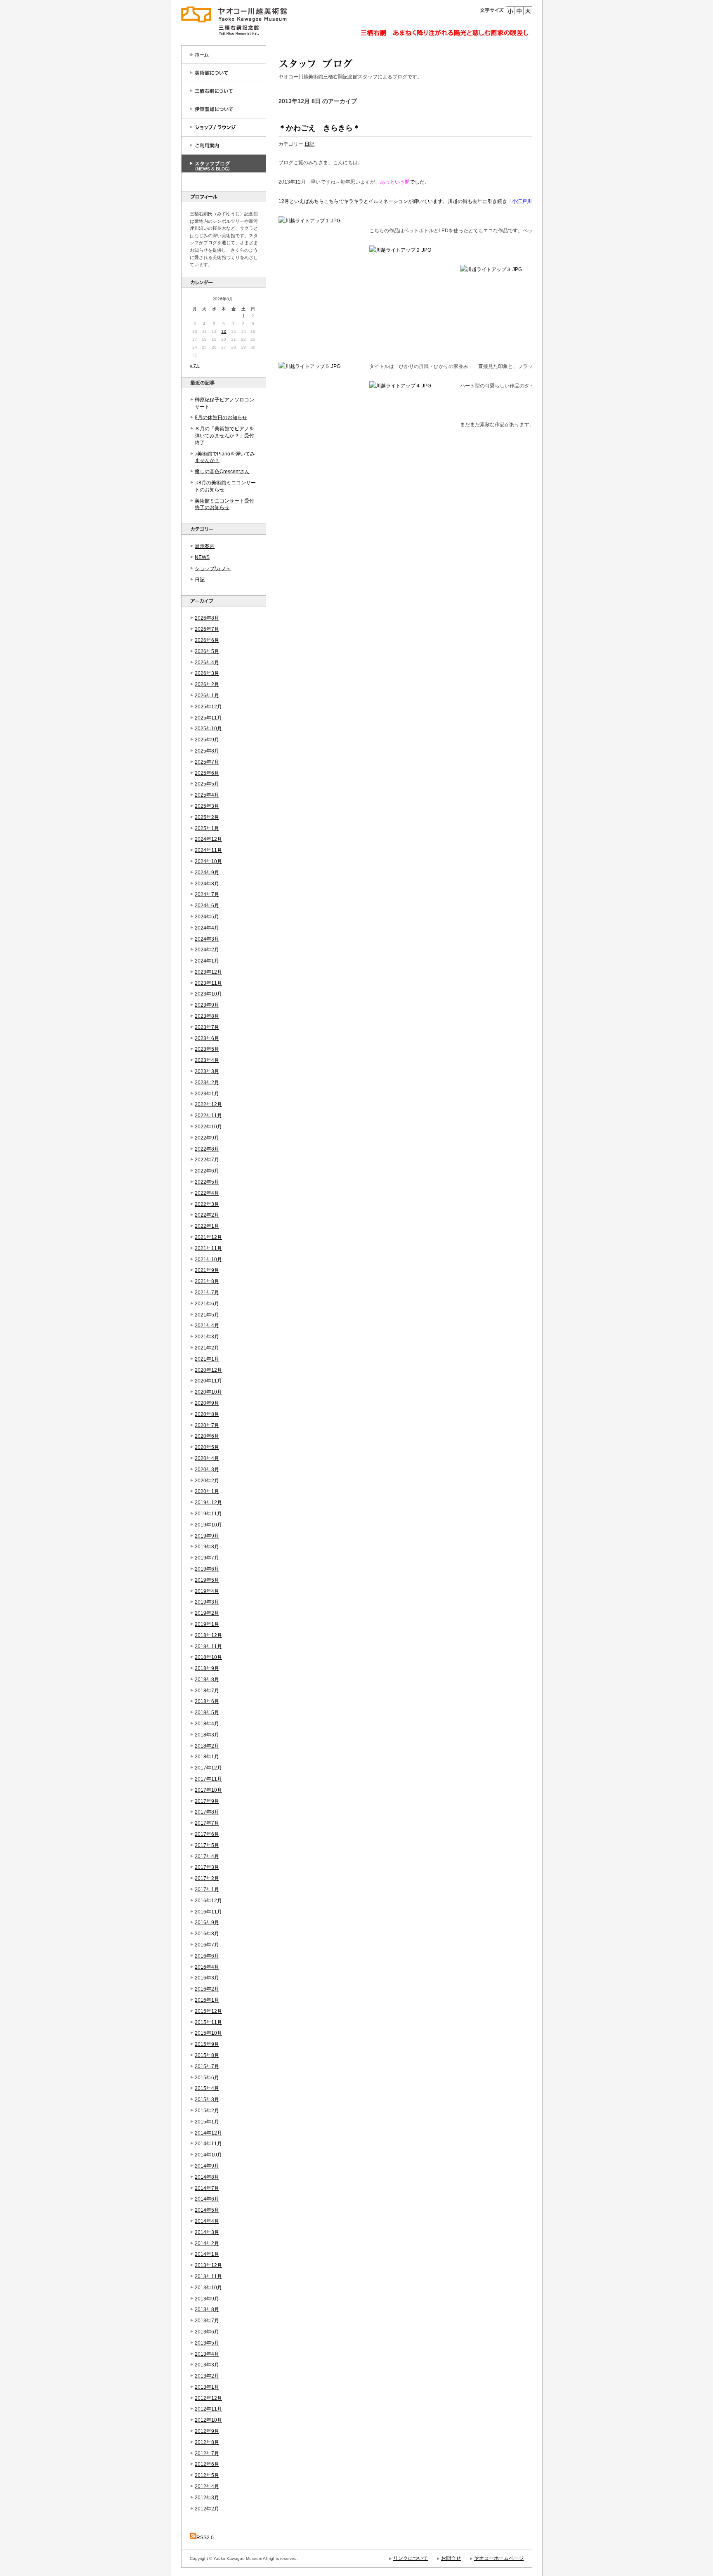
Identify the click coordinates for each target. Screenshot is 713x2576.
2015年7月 (207, 2066)
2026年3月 (207, 673)
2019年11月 (208, 1514)
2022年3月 (207, 1204)
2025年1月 (207, 828)
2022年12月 (208, 1104)
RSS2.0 (205, 2538)
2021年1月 (207, 1359)
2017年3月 (207, 1867)
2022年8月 (207, 1149)
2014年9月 (207, 2166)
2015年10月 (208, 2033)
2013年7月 (207, 2321)
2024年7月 (207, 894)
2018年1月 (207, 1757)
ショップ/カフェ (213, 569)
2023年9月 (207, 1005)
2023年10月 (208, 994)
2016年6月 (207, 1956)
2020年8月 (207, 1414)
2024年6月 (207, 906)
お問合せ (451, 2558)
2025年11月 (208, 718)
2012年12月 (208, 2398)
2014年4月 (207, 2221)
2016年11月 (208, 1912)
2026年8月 (207, 618)
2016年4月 (207, 1967)
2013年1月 (207, 2387)
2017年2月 (207, 1878)
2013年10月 (208, 2288)
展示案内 (205, 546)
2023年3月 (207, 1071)
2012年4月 (207, 2486)
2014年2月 (207, 2243)
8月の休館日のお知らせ (221, 418)
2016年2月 (207, 1989)
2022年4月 (207, 1193)
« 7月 (195, 366)
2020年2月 (207, 1481)
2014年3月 (207, 2232)
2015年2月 (207, 2111)
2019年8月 (207, 1547)
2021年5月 (207, 1315)
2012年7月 (207, 2453)
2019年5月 (207, 1580)
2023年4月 (207, 1060)
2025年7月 (207, 762)
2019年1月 (207, 1624)
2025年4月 (207, 795)
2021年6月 (207, 1304)
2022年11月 (208, 1116)
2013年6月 (207, 2332)
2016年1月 (207, 2000)
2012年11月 (208, 2409)
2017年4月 (207, 1857)
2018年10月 (208, 1657)
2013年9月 (207, 2299)
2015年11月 (208, 2022)
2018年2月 (207, 1746)
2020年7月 (207, 1425)
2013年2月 (207, 2376)
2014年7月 (207, 2188)
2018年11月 (208, 1647)
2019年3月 (207, 1602)
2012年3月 (207, 2498)
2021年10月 (208, 1260)
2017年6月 (207, 1834)
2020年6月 (207, 1436)
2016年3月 (207, 1978)
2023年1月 (207, 1094)
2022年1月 (207, 1226)
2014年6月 (207, 2199)
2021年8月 (207, 1281)
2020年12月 (208, 1370)
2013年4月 (207, 2354)
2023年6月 (207, 1038)
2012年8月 (207, 2442)
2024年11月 (208, 850)
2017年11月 (208, 1779)
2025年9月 (207, 740)
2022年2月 (207, 1215)
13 (224, 331)
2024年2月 (207, 950)
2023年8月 (207, 1016)
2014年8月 (207, 2177)
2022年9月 (207, 1138)
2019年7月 (207, 1558)
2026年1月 (207, 696)
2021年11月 (208, 1248)
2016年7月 (207, 1945)
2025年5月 (207, 784)
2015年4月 (207, 2088)
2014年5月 (207, 2210)
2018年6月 (207, 1701)
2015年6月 (207, 2078)
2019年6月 (207, 1569)
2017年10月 (208, 1790)
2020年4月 (207, 1458)
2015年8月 (207, 2055)
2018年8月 (207, 1680)
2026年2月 (207, 684)
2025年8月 (207, 751)
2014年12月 (208, 2133)
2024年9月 (207, 873)
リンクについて (411, 2558)
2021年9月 (207, 1270)
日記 (200, 580)
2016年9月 (207, 1923)
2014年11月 (208, 2144)
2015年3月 (207, 2099)
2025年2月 (207, 817)
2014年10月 (208, 2155)
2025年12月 (208, 707)
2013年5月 (207, 2343)
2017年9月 (207, 1801)
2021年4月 (207, 1326)
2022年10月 (208, 1127)
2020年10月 (208, 1392)
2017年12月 (208, 1768)
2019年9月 (207, 1536)
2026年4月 (207, 663)
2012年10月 (208, 2420)
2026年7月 (207, 629)
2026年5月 (207, 651)
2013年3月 (207, 2365)
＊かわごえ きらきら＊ (319, 128)
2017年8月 (207, 1812)
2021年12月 (208, 1237)
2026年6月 (207, 640)
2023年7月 (207, 1027)
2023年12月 (208, 972)
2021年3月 (207, 1337)
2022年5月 (207, 1182)
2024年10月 (208, 861)
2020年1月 (207, 1491)
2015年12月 (208, 2011)
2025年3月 (207, 806)
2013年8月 (207, 2309)
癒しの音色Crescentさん (222, 472)
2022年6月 (207, 1171)
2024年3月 (207, 939)
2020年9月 (207, 1403)
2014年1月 (207, 2254)
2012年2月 (207, 2509)
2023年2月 (207, 1083)
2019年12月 (208, 1503)
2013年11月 (208, 2276)
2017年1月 (207, 1890)
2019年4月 (207, 1591)
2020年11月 (208, 1381)
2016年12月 (208, 1901)
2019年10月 (208, 1525)
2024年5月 (207, 917)
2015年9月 (207, 2044)
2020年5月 (207, 1447)
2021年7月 (207, 1293)
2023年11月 (208, 983)
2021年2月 (207, 1348)
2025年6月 (207, 773)
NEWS (202, 557)
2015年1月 (207, 2122)
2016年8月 (207, 1934)
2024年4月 (207, 928)
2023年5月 (207, 1049)
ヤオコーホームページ (499, 2558)
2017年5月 (207, 1845)
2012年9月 (207, 2431)
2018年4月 (207, 1724)
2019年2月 (207, 1613)
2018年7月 (207, 1691)
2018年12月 (208, 1635)
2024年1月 (207, 961)
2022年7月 (207, 1160)
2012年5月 (207, 2475)
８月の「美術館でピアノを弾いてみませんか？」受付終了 (224, 436)
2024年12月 (208, 839)
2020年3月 (207, 1470)
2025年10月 (208, 729)
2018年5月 (207, 1713)
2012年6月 (207, 2464)
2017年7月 (207, 1823)
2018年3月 (207, 1735)
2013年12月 (208, 2265)
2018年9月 (207, 1668)
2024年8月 (207, 884)
